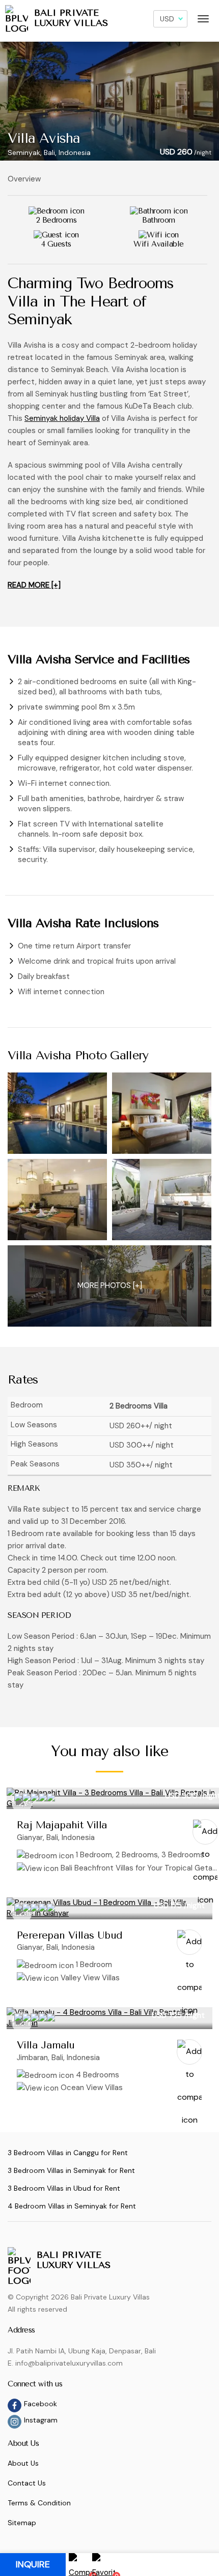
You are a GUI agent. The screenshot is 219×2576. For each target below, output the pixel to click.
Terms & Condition (39, 2503)
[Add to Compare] (205, 1832)
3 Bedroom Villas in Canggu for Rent (68, 2153)
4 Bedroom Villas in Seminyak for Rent (72, 2206)
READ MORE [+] (34, 585)
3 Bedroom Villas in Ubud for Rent (64, 2188)
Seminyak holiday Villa (62, 418)
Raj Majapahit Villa (62, 1825)
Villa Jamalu (46, 2045)
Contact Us (27, 2483)
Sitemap (22, 2523)
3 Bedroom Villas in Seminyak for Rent (71, 2170)
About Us (23, 2463)
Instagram (41, 2420)
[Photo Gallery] (57, 1113)
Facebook (40, 2404)
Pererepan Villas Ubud (69, 1935)
